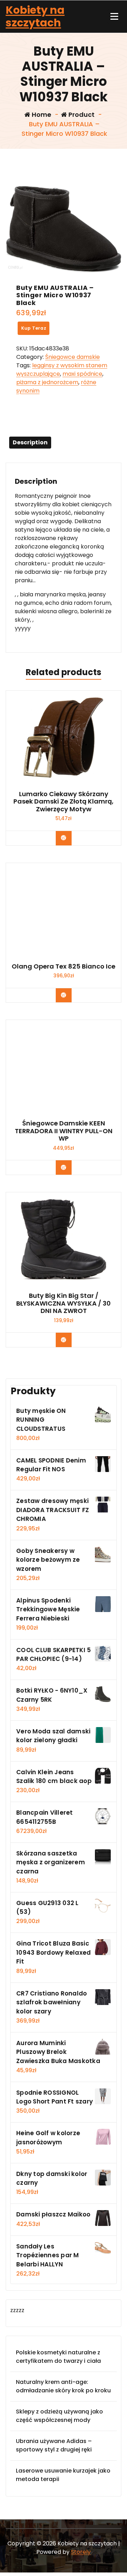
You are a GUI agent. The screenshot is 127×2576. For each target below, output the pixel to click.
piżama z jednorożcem (47, 382)
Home (41, 115)
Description (30, 442)
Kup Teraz (34, 328)
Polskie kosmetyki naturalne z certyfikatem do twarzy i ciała (58, 2357)
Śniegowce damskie (72, 357)
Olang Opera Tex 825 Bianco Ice (64, 966)
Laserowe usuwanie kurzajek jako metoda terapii (63, 2475)
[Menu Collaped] (114, 17)
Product (81, 115)
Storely (81, 2552)
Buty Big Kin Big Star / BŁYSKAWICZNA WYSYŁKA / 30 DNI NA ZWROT (64, 1303)
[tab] (30, 443)
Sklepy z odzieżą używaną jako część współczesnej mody (59, 2416)
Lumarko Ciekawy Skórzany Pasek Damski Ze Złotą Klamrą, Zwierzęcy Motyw (64, 802)
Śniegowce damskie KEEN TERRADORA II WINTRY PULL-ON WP (64, 1131)
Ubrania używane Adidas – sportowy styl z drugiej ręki (54, 2445)
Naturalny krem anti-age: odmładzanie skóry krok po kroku (63, 2386)
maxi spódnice (82, 374)
